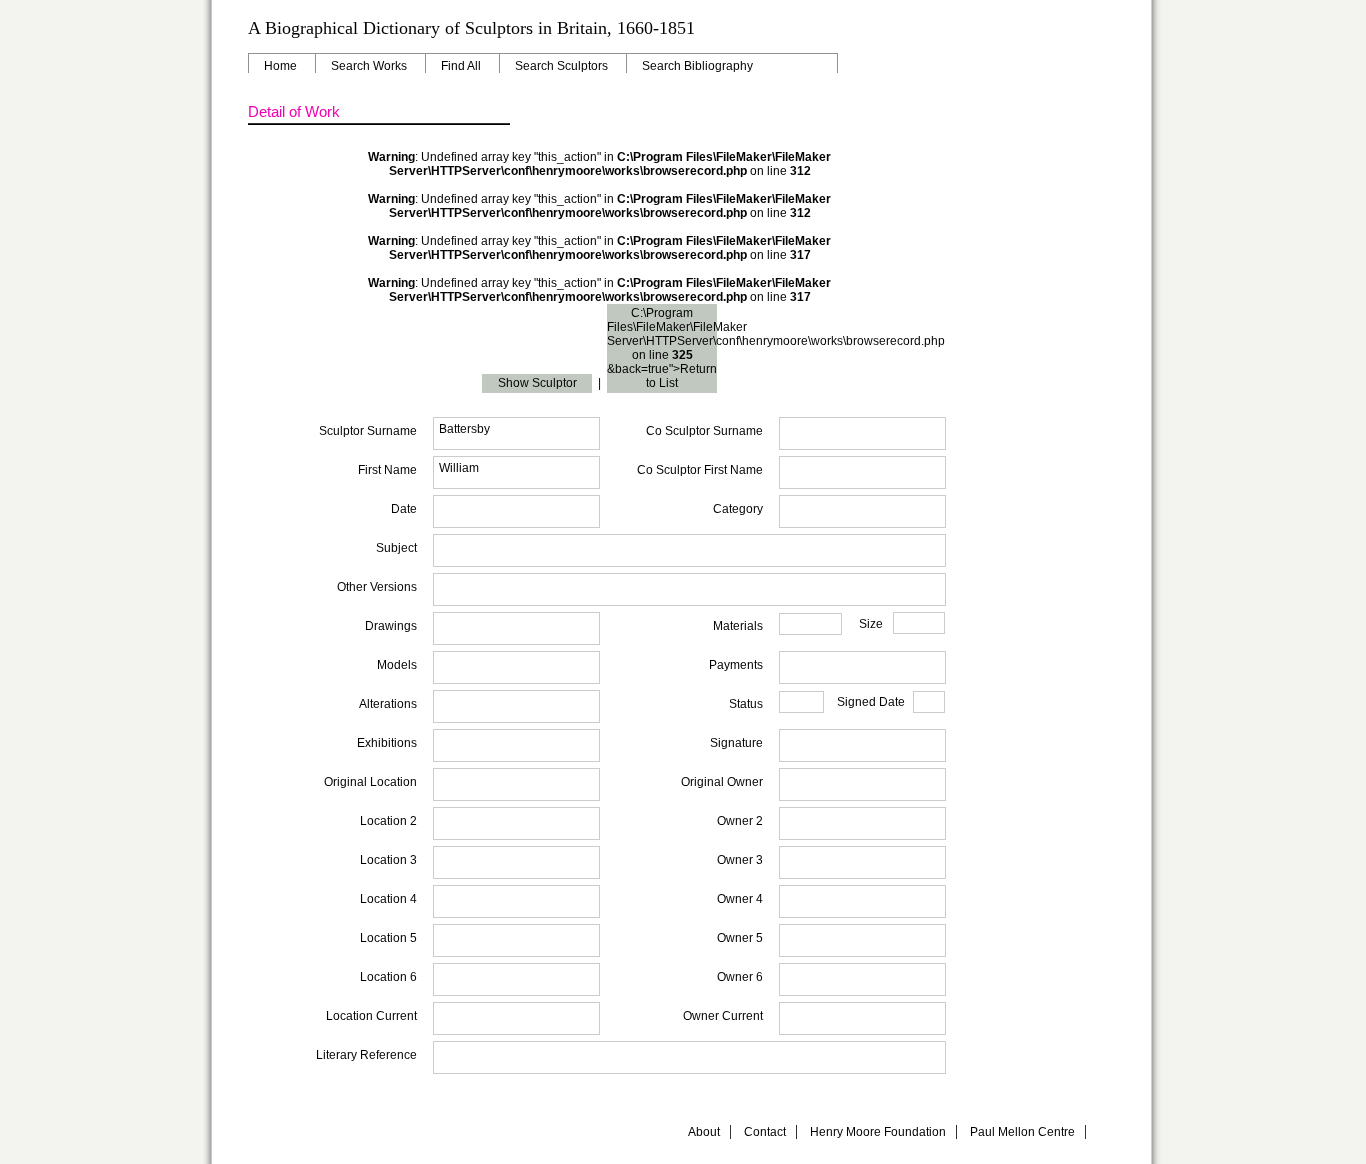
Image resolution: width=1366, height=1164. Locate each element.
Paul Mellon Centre (1022, 1132)
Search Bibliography (697, 66)
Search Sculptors (561, 66)
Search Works (369, 66)
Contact (765, 1132)
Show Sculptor (537, 383)
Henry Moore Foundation (878, 1132)
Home (280, 66)
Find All (461, 66)
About (704, 1132)
